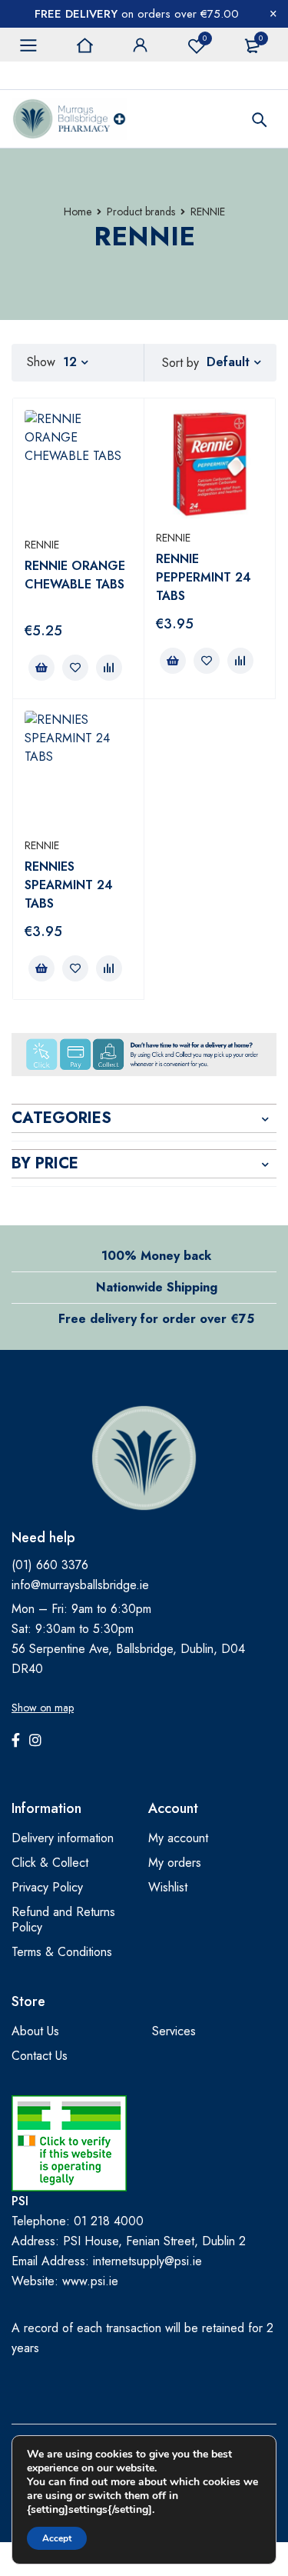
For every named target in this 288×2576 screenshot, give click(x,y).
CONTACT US (45, 75)
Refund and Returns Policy (63, 1920)
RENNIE (42, 545)
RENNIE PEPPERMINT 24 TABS (204, 577)
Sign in (141, 45)
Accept (57, 2538)
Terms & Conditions (62, 1952)
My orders (175, 1863)
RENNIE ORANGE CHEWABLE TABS (75, 575)
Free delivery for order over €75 (156, 1319)
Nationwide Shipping (157, 1287)
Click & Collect (50, 1863)
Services (174, 2031)
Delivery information (63, 1838)
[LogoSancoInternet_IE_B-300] (69, 2143)
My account (178, 1838)
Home (78, 212)
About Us (35, 2031)
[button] (41, 668)
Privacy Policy (47, 1887)
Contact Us (40, 2056)
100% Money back (156, 1256)
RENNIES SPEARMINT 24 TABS (69, 885)
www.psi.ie (90, 2281)
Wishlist (205, 38)
